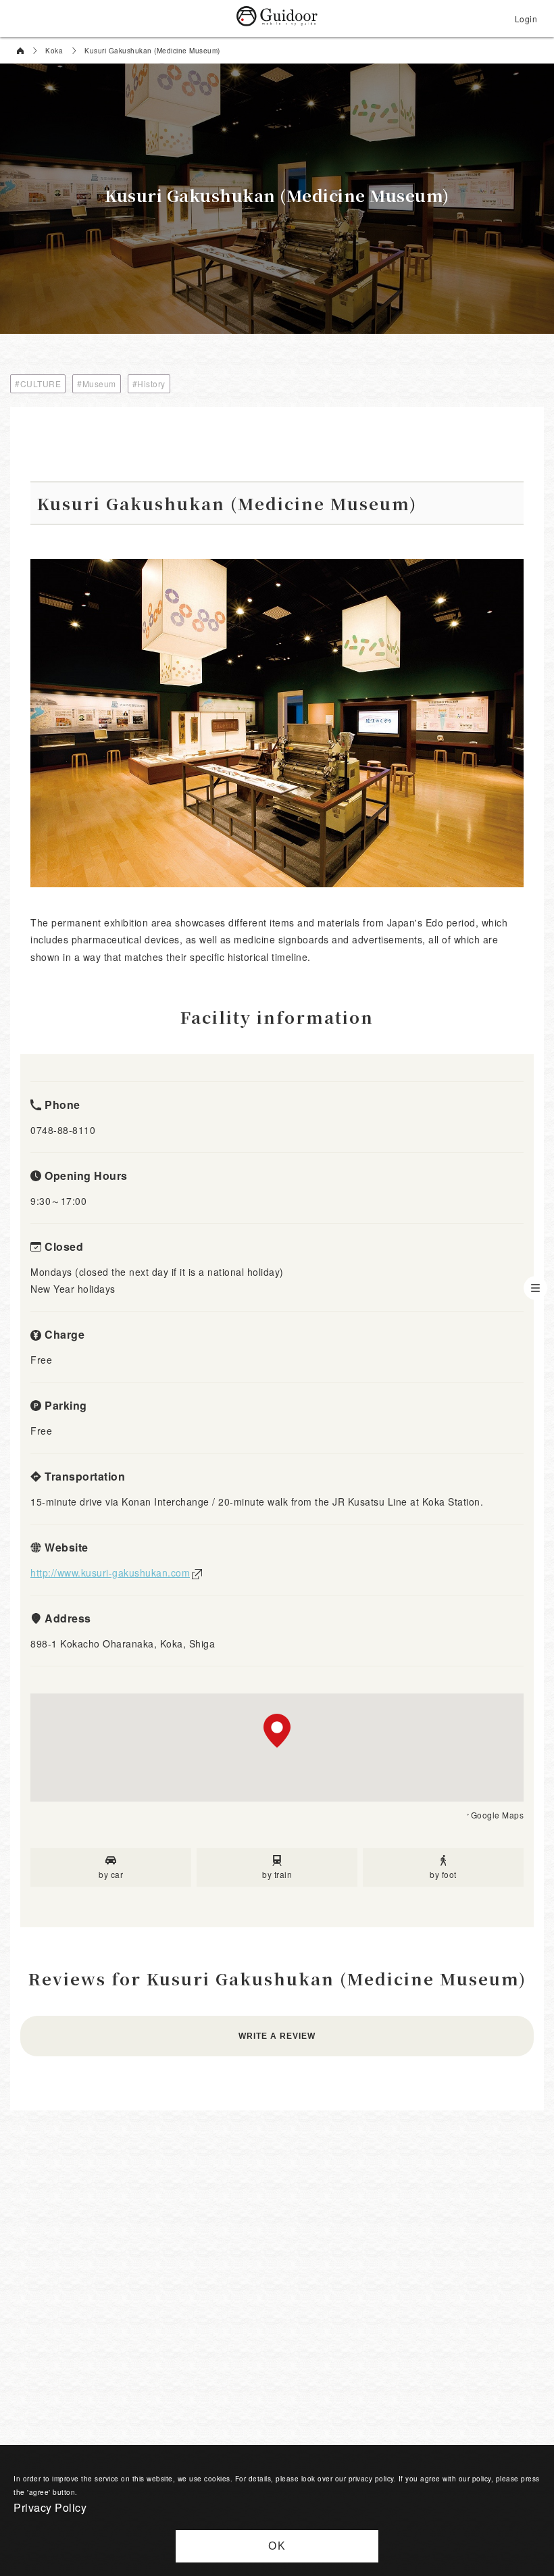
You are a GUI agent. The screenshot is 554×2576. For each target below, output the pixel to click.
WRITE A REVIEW (277, 2036)
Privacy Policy (50, 2507)
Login (526, 19)
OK (277, 2546)
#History (149, 383)
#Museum (97, 383)
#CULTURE (38, 383)
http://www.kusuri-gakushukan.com (110, 1572)
